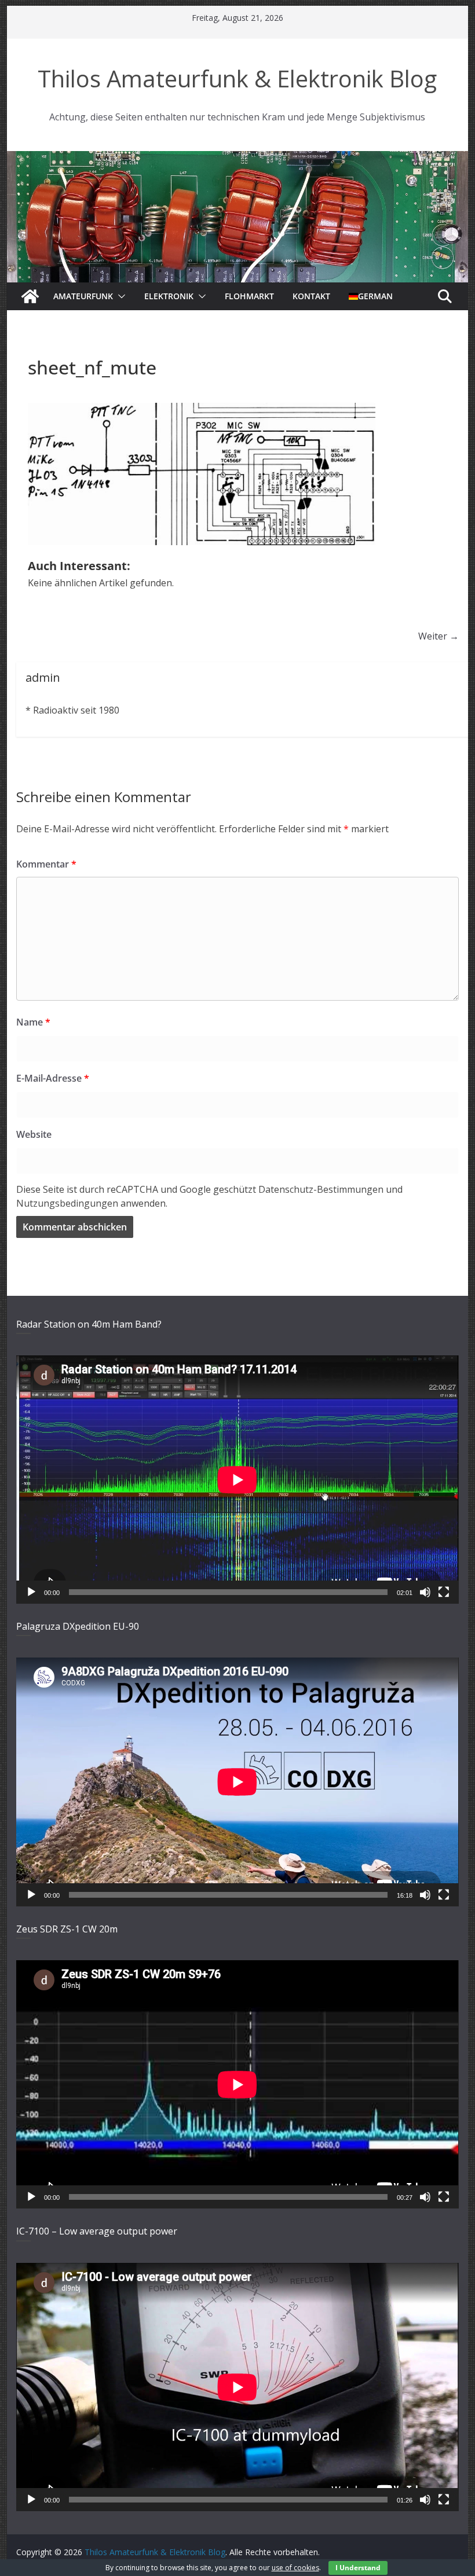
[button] (119, 296)
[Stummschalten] (425, 1592)
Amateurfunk (83, 296)
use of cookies (295, 2568)
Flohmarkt (249, 296)
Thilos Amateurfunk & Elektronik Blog (237, 78)
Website (34, 1134)
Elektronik (169, 296)
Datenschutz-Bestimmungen (321, 1189)
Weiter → (439, 636)
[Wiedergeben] (31, 1592)
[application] (237, 1480)
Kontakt (311, 296)
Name (33, 1022)
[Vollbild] (444, 1592)
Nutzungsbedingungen (67, 1203)
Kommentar (46, 864)
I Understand (358, 2568)
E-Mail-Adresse (53, 1078)
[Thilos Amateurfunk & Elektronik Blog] (237, 158)
